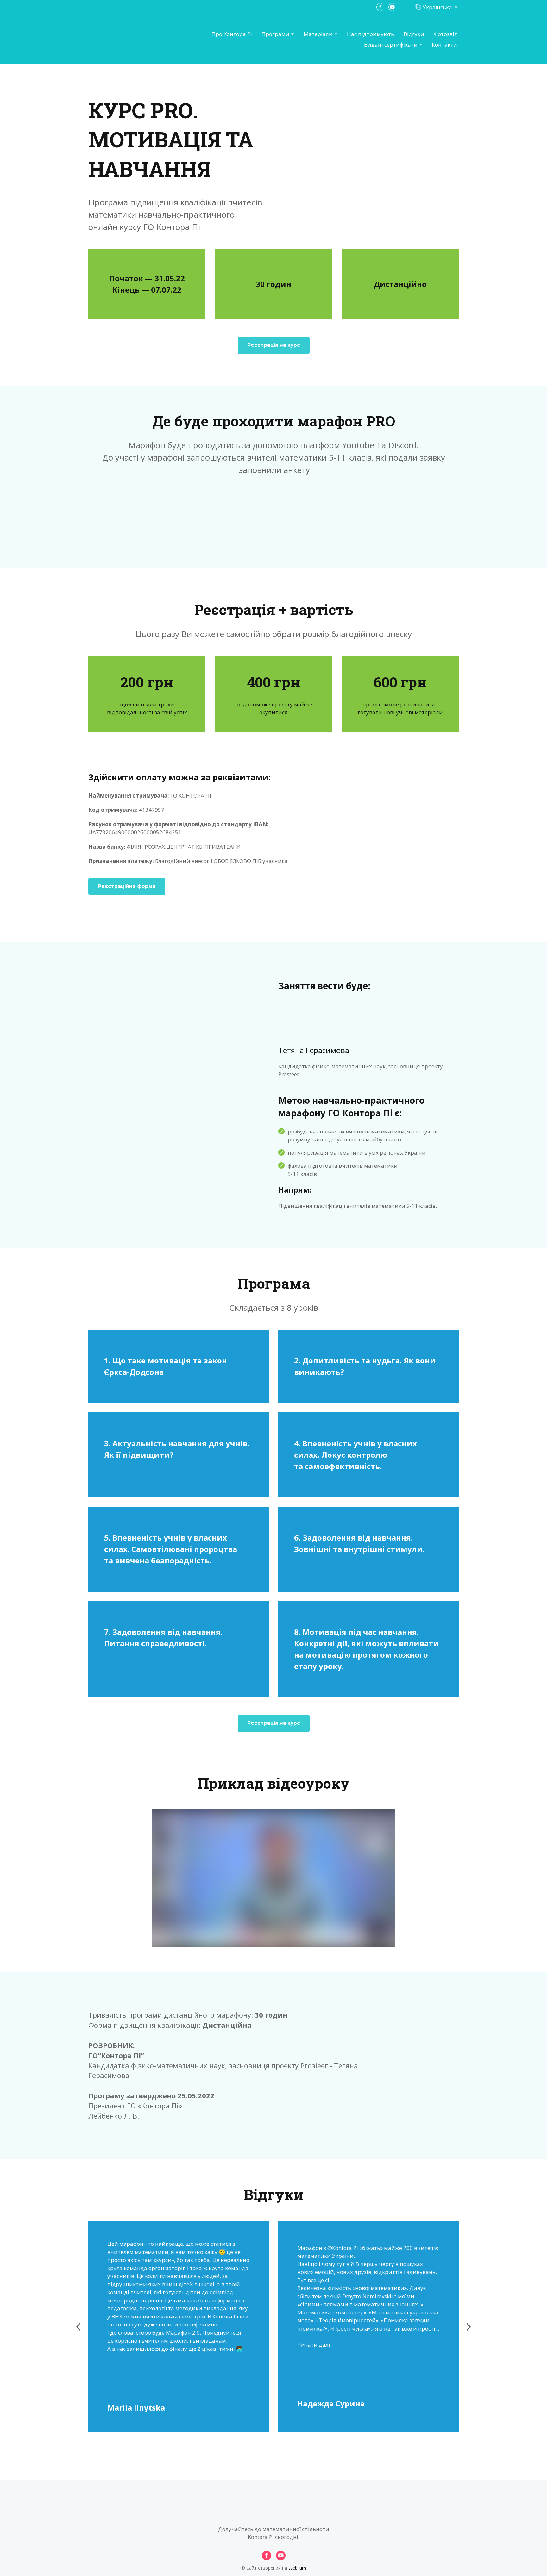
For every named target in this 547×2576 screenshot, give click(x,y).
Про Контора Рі (232, 34)
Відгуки (414, 34)
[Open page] (123, 40)
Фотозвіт (445, 34)
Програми (275, 34)
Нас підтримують (371, 34)
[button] (274, 345)
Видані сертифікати (391, 44)
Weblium (297, 2568)
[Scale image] (384, 833)
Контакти (444, 44)
